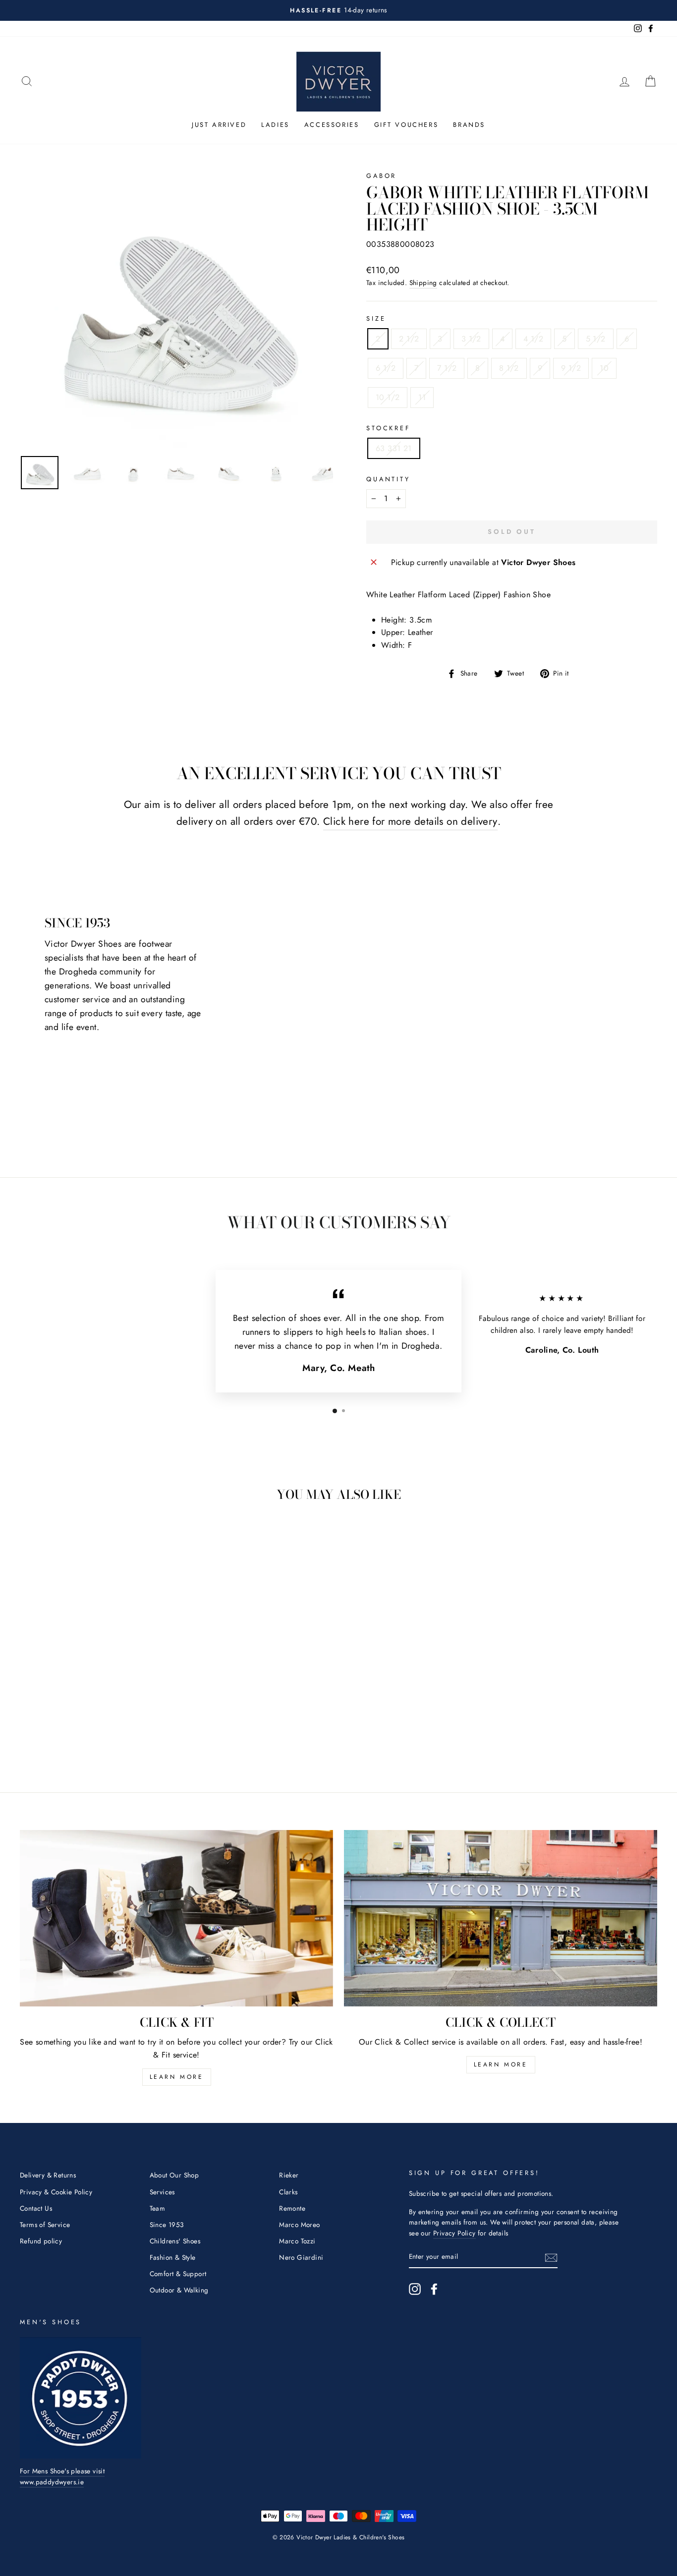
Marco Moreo (299, 2225)
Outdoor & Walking (179, 2290)
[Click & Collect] (501, 1918)
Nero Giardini (301, 2257)
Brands (469, 125)
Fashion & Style (173, 2257)
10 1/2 (388, 397)
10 (604, 368)
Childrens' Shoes (175, 2241)
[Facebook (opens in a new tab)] (434, 2289)
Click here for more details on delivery (410, 821)
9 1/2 (571, 368)
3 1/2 (471, 339)
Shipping (423, 283)
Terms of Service (45, 2225)
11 (422, 397)
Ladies (275, 125)
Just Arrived (219, 125)
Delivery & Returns (48, 2175)
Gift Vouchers (406, 125)
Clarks (288, 2192)
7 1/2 (447, 368)
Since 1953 (167, 2225)
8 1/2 (509, 368)
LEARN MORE (177, 2077)
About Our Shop (174, 2175)
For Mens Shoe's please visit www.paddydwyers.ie (62, 2476)
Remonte (292, 2208)
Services (162, 2192)
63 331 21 (394, 448)
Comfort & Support (178, 2274)
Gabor (381, 176)
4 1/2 (533, 339)
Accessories (332, 125)
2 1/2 (409, 339)
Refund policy (41, 2241)
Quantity (388, 479)
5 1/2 (596, 339)
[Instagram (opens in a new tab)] (415, 2289)
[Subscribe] (551, 2257)
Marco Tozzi (297, 2241)
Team (158, 2208)
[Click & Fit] (176, 1918)
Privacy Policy (454, 2233)
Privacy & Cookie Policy (56, 2192)
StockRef (388, 428)
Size (376, 318)
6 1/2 (386, 368)
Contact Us (36, 2208)
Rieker (289, 2175)
